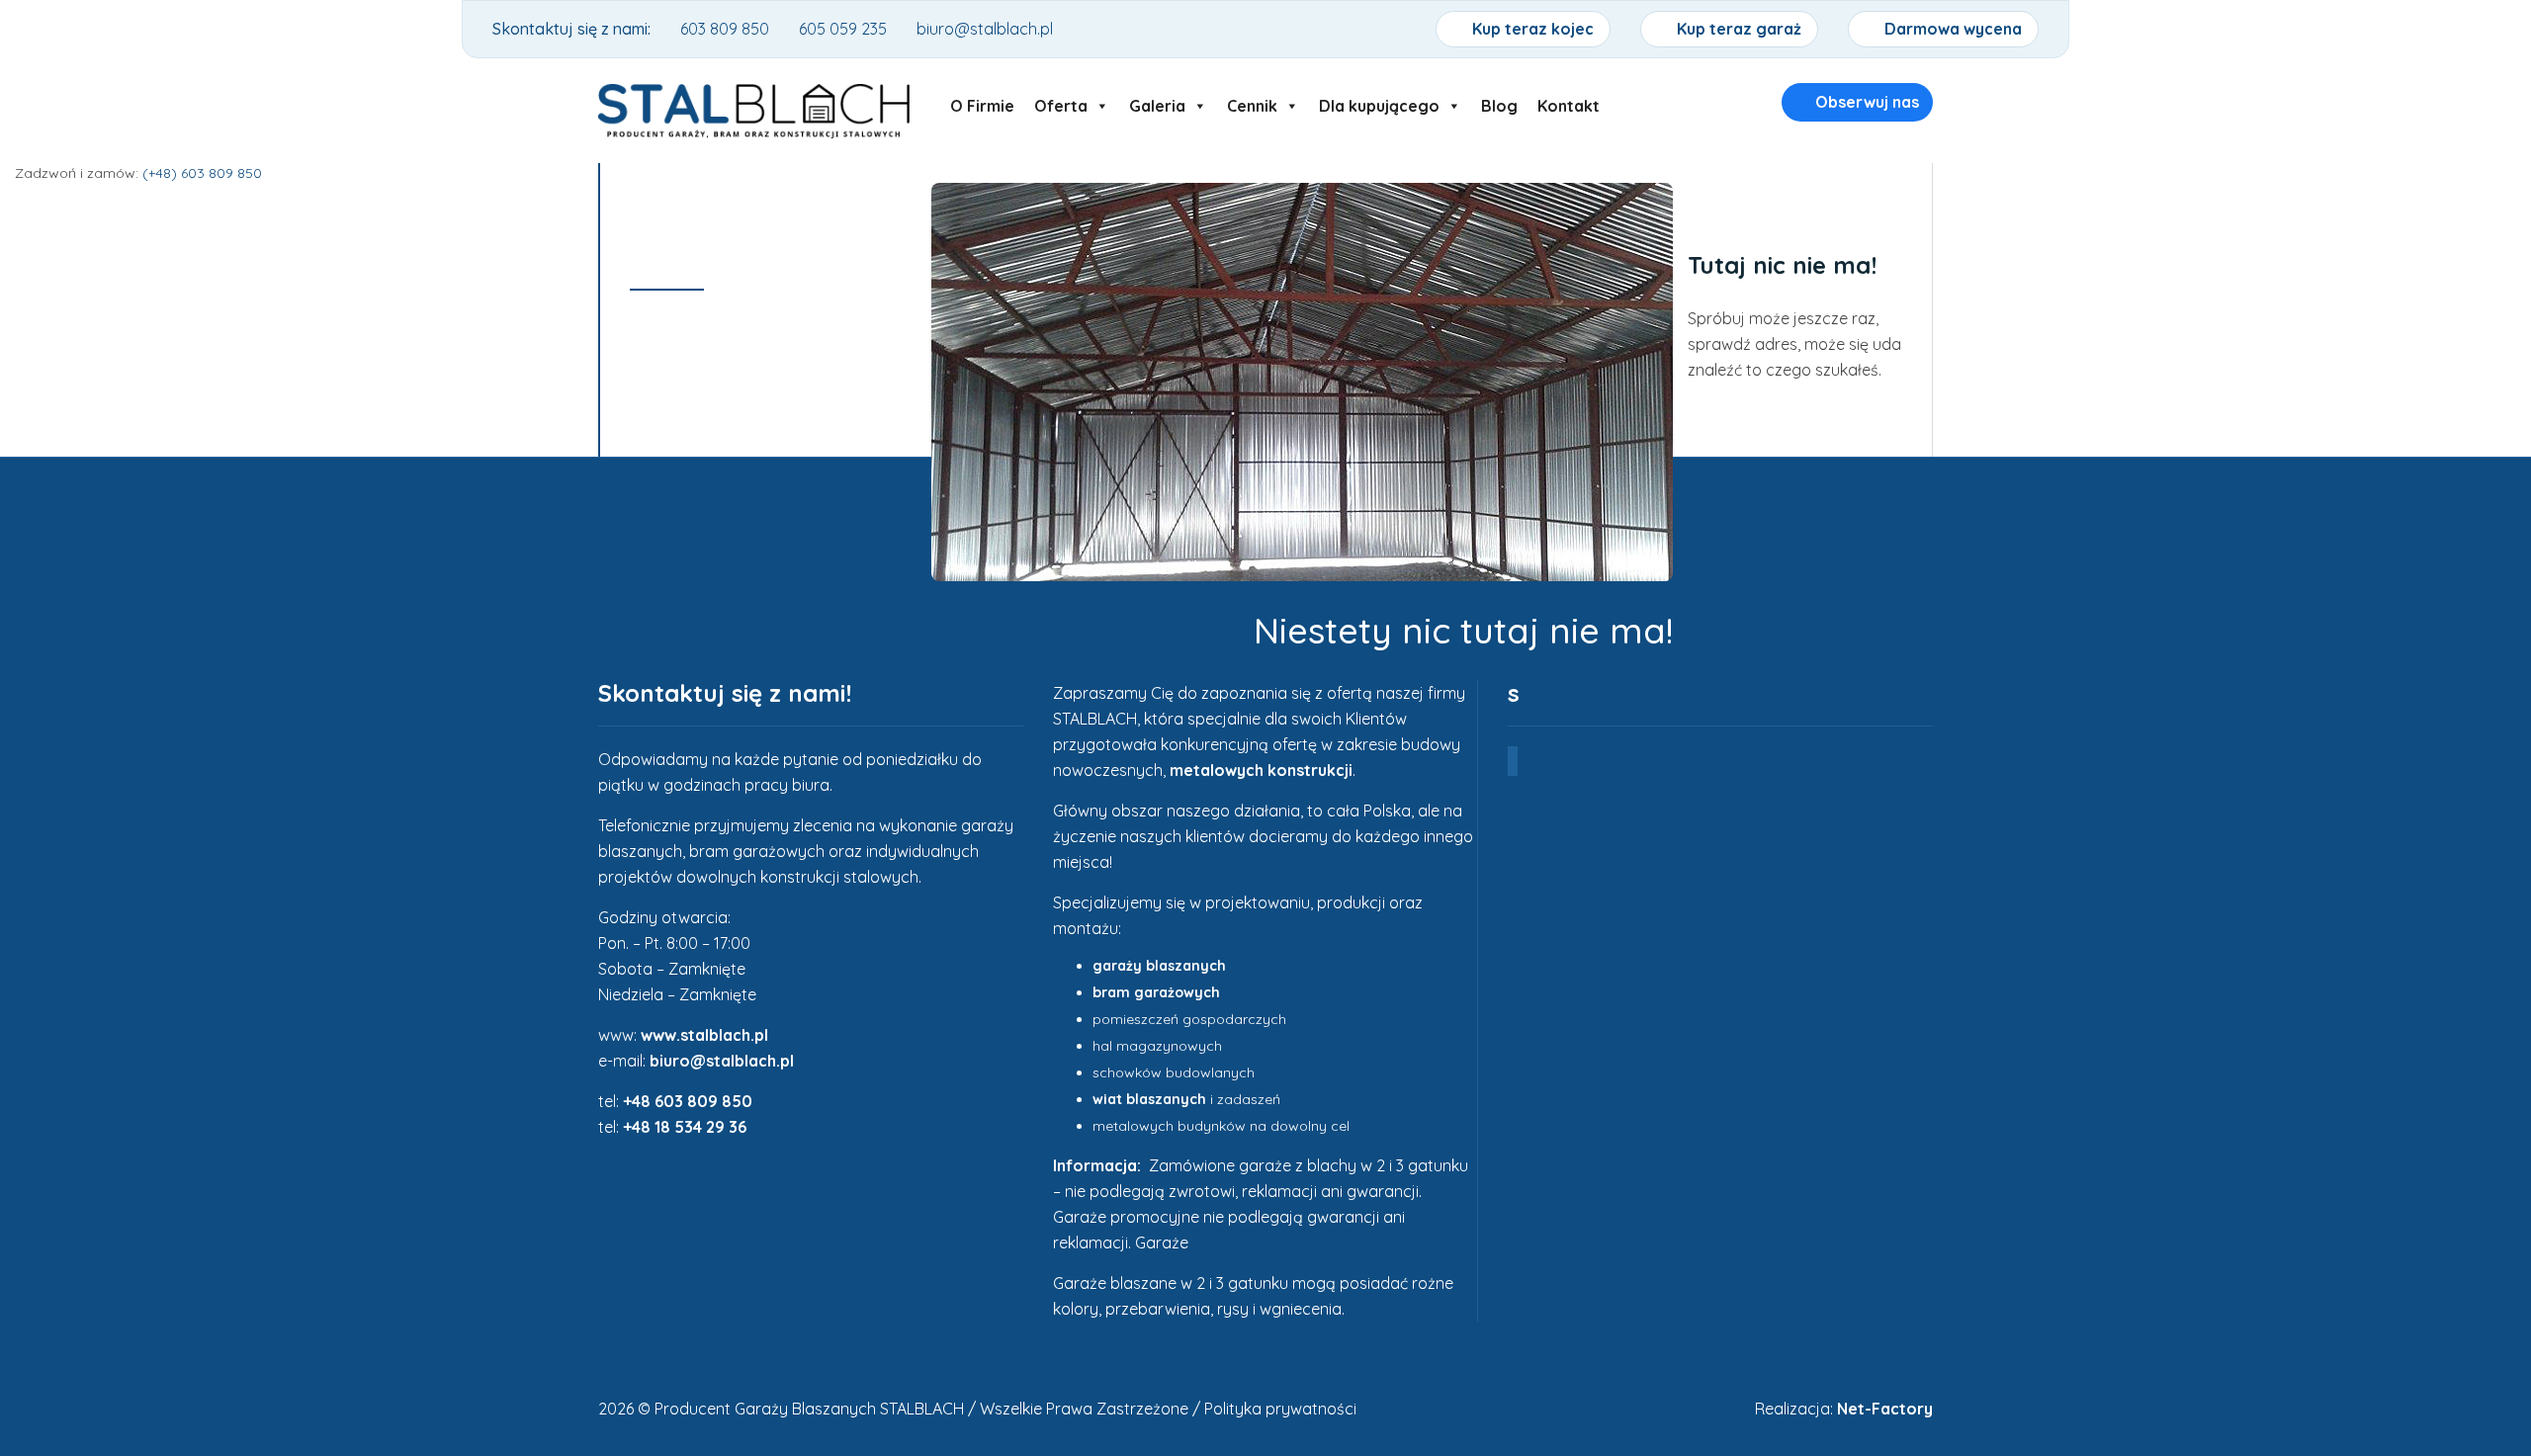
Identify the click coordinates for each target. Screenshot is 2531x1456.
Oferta (1061, 101)
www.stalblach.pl (704, 1035)
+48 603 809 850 (688, 1101)
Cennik (1252, 101)
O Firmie (982, 101)
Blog (1499, 101)
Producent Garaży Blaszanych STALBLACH (809, 1409)
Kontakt (1569, 101)
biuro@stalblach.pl (722, 1061)
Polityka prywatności (1280, 1409)
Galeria (1157, 101)
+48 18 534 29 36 (685, 1127)
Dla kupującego (1379, 101)
